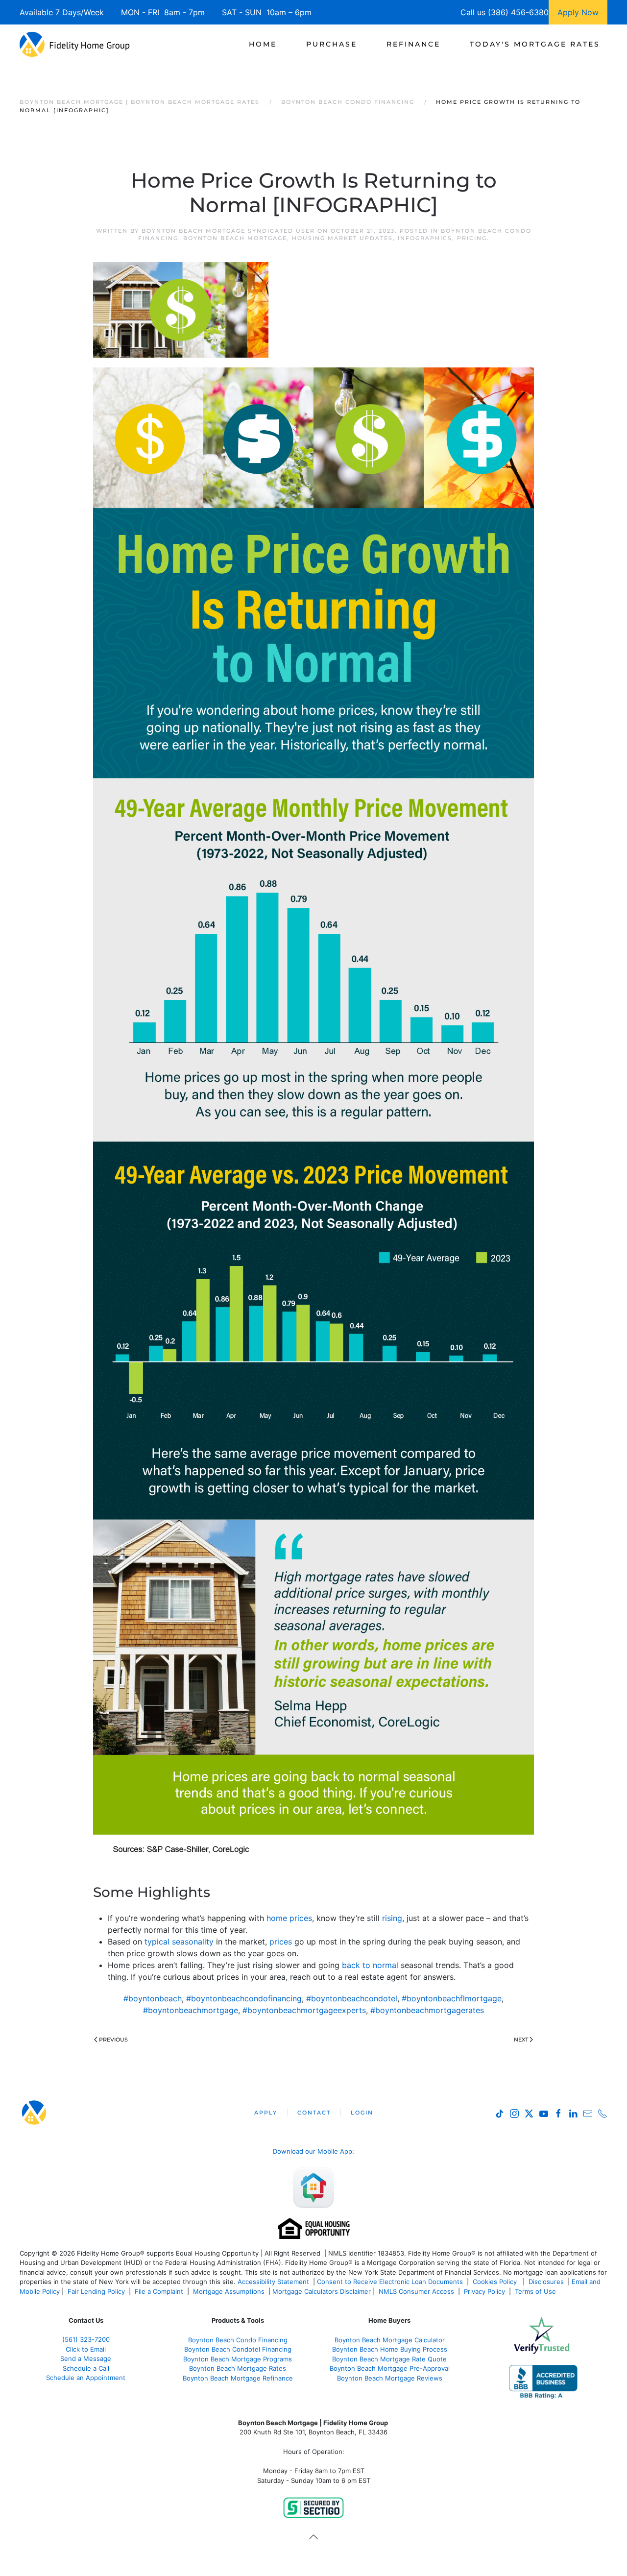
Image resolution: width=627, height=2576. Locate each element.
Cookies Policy (496, 2282)
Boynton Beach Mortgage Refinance (238, 2378)
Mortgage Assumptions (229, 2291)
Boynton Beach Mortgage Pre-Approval (390, 2368)
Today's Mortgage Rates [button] (535, 44)
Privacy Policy (484, 2291)
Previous (113, 2040)
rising (392, 1918)
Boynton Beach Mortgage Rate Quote (389, 2359)
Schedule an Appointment (86, 2378)
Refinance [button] (413, 44)
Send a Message (86, 2358)
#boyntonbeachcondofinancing (244, 1998)
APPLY (266, 2113)
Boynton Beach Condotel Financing (238, 2349)
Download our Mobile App (313, 2151)
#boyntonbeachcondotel (352, 1998)
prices (281, 1942)
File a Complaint (160, 2291)
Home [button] (263, 44)
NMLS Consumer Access (416, 2291)
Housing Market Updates (342, 238)
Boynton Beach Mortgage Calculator (390, 2340)
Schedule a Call (86, 2368)
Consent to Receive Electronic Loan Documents (390, 2282)
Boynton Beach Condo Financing (238, 2340)
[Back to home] (75, 44)
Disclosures (546, 2282)
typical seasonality (179, 1942)
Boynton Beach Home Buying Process (390, 2349)
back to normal (370, 1965)
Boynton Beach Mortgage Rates (238, 2368)
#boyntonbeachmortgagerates (427, 2010)
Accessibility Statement (273, 2282)
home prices (289, 1918)
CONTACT (314, 2113)
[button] (313, 2537)
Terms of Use (536, 2291)
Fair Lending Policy (96, 2291)
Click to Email (86, 2349)
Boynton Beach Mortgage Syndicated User (228, 231)
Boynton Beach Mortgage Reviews (390, 2378)
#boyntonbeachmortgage (191, 2010)
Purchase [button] (332, 44)
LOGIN (362, 2113)
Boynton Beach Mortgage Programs (238, 2359)
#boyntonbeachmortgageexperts (304, 2010)
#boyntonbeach (153, 1998)
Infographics (425, 238)
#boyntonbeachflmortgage (452, 1998)
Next (521, 2040)
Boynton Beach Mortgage (235, 238)
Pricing (472, 238)
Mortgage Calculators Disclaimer (322, 2291)
